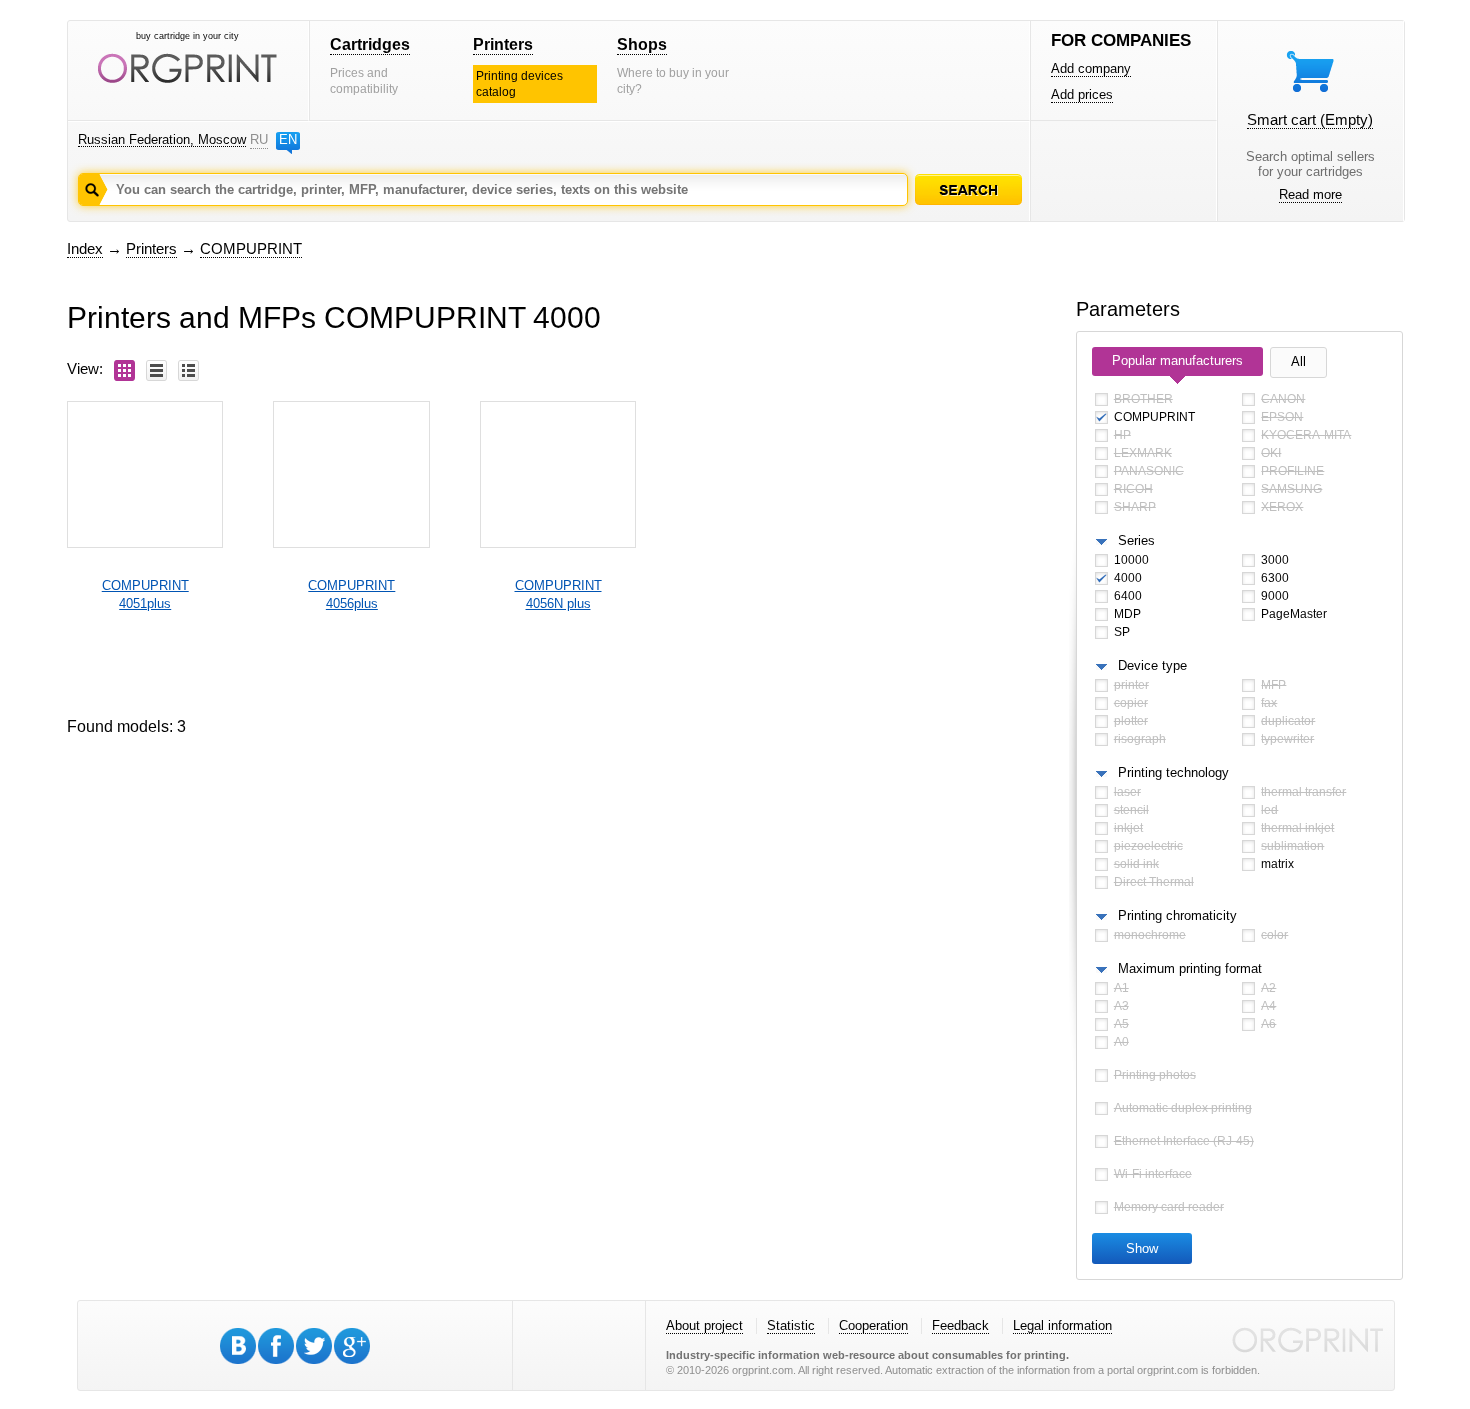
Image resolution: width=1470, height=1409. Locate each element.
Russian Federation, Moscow (162, 139)
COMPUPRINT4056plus (351, 594)
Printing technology (1173, 772)
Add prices (1082, 94)
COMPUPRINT (251, 248)
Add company (1091, 68)
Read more (1310, 194)
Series (1136, 540)
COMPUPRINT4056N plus (558, 594)
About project (704, 1325)
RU (259, 139)
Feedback (960, 1325)
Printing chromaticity (1177, 915)
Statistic (791, 1325)
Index (85, 248)
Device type (1152, 665)
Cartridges (370, 44)
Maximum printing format (1190, 968)
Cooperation (873, 1325)
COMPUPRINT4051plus (145, 594)
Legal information (1062, 1325)
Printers (503, 44)
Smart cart (1310, 119)
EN (288, 139)
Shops (642, 44)
